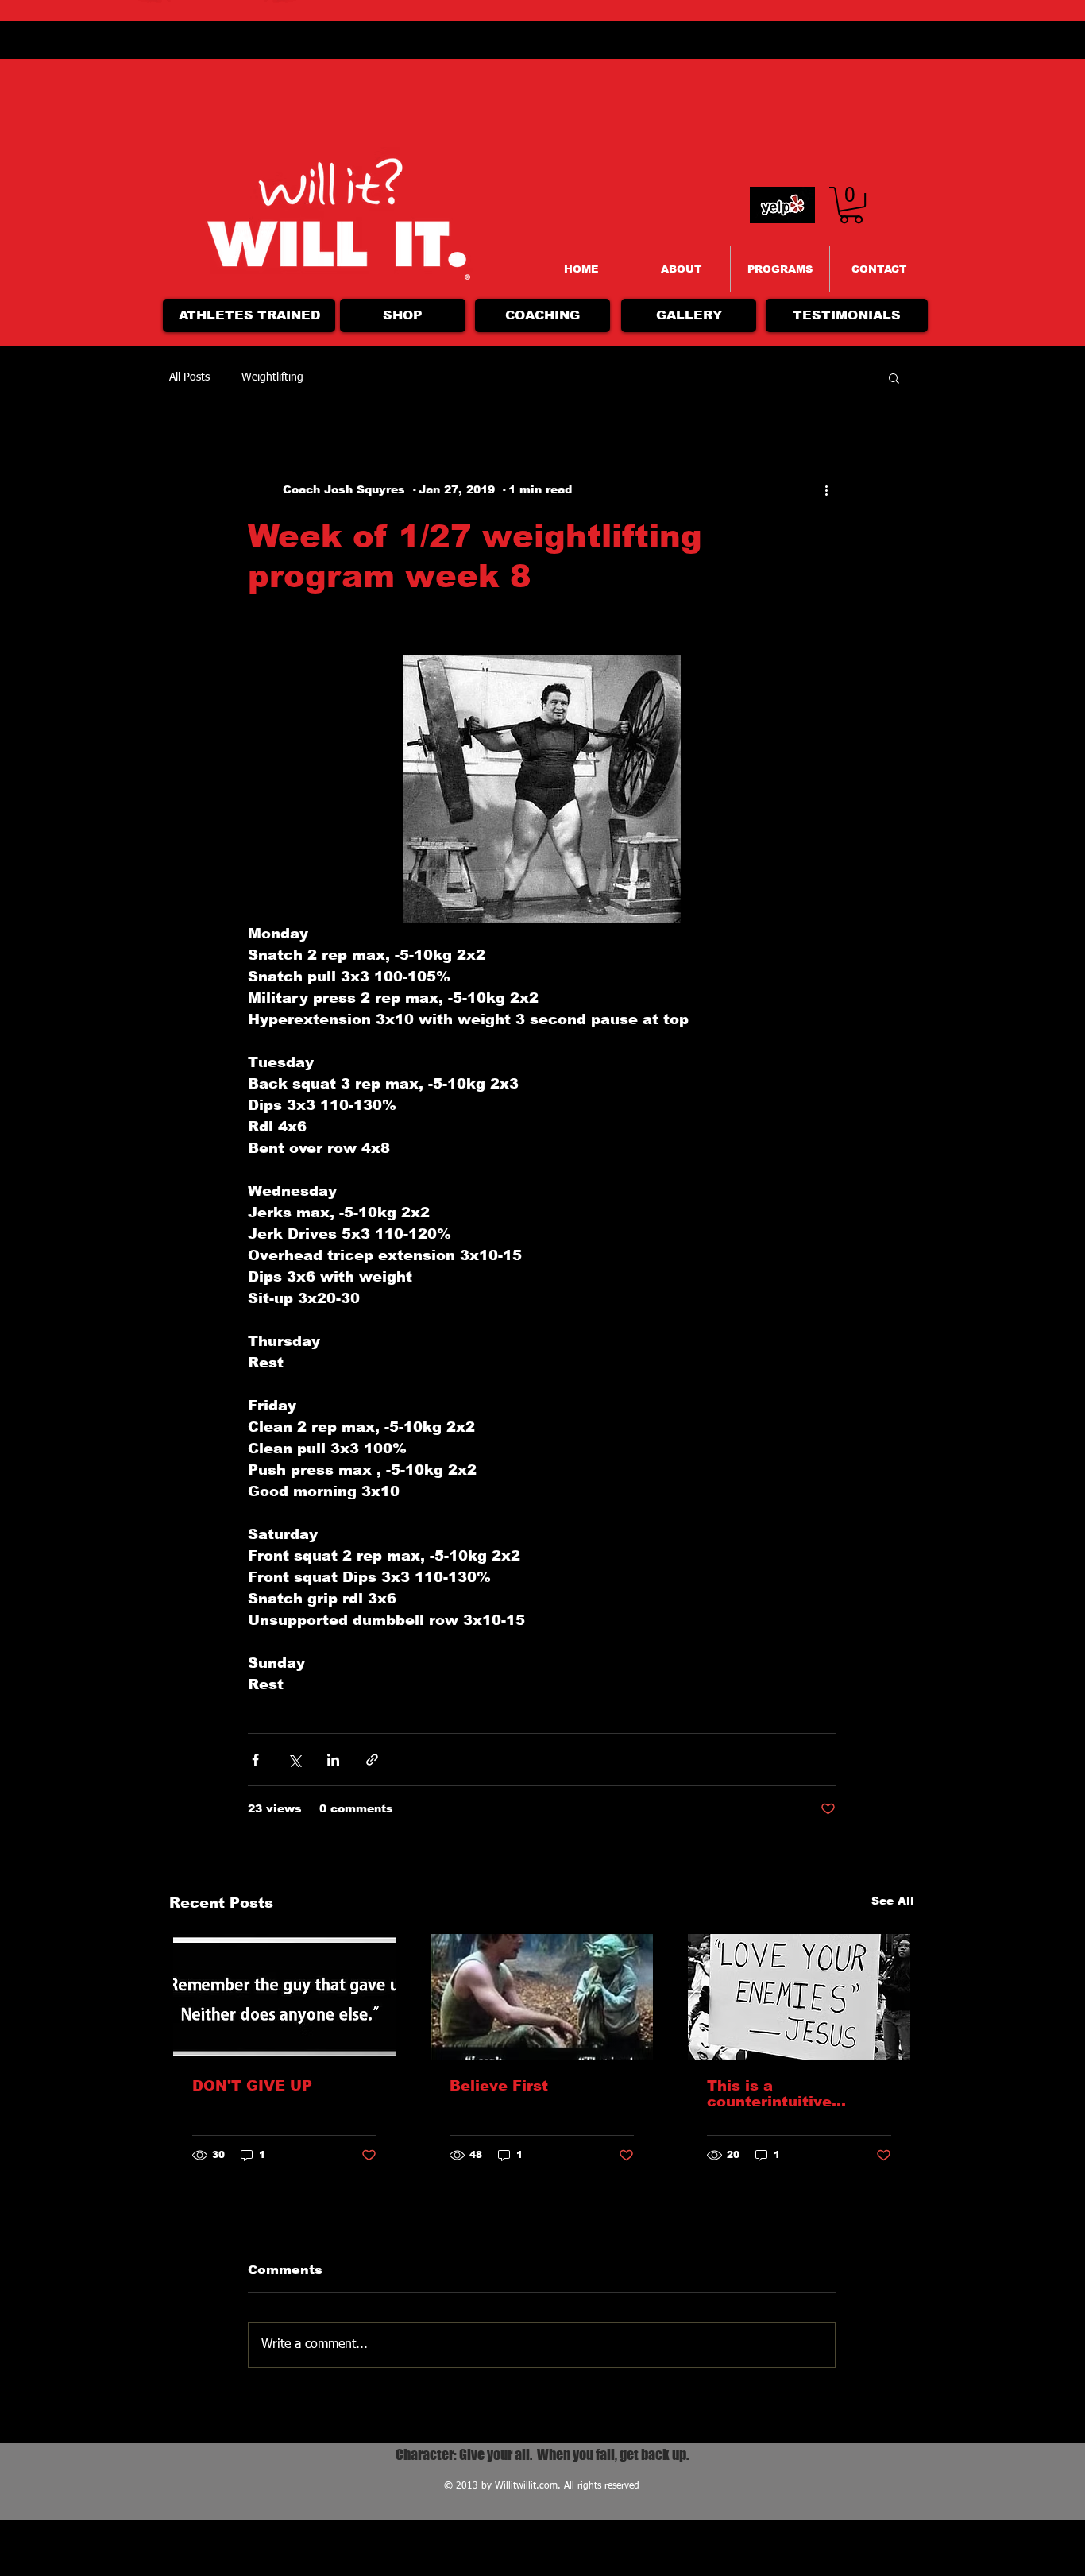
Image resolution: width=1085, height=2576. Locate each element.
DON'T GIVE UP (252, 2086)
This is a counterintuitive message (769, 2094)
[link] (851, 205)
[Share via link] (372, 1760)
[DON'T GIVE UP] (284, 1997)
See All (893, 1901)
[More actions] (826, 489)
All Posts (189, 377)
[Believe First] (542, 1997)
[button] (894, 377)
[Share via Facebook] (255, 1760)
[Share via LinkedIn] (333, 1760)
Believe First (499, 2086)
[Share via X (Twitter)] (294, 1760)
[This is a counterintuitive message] (799, 1997)
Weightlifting (272, 377)
